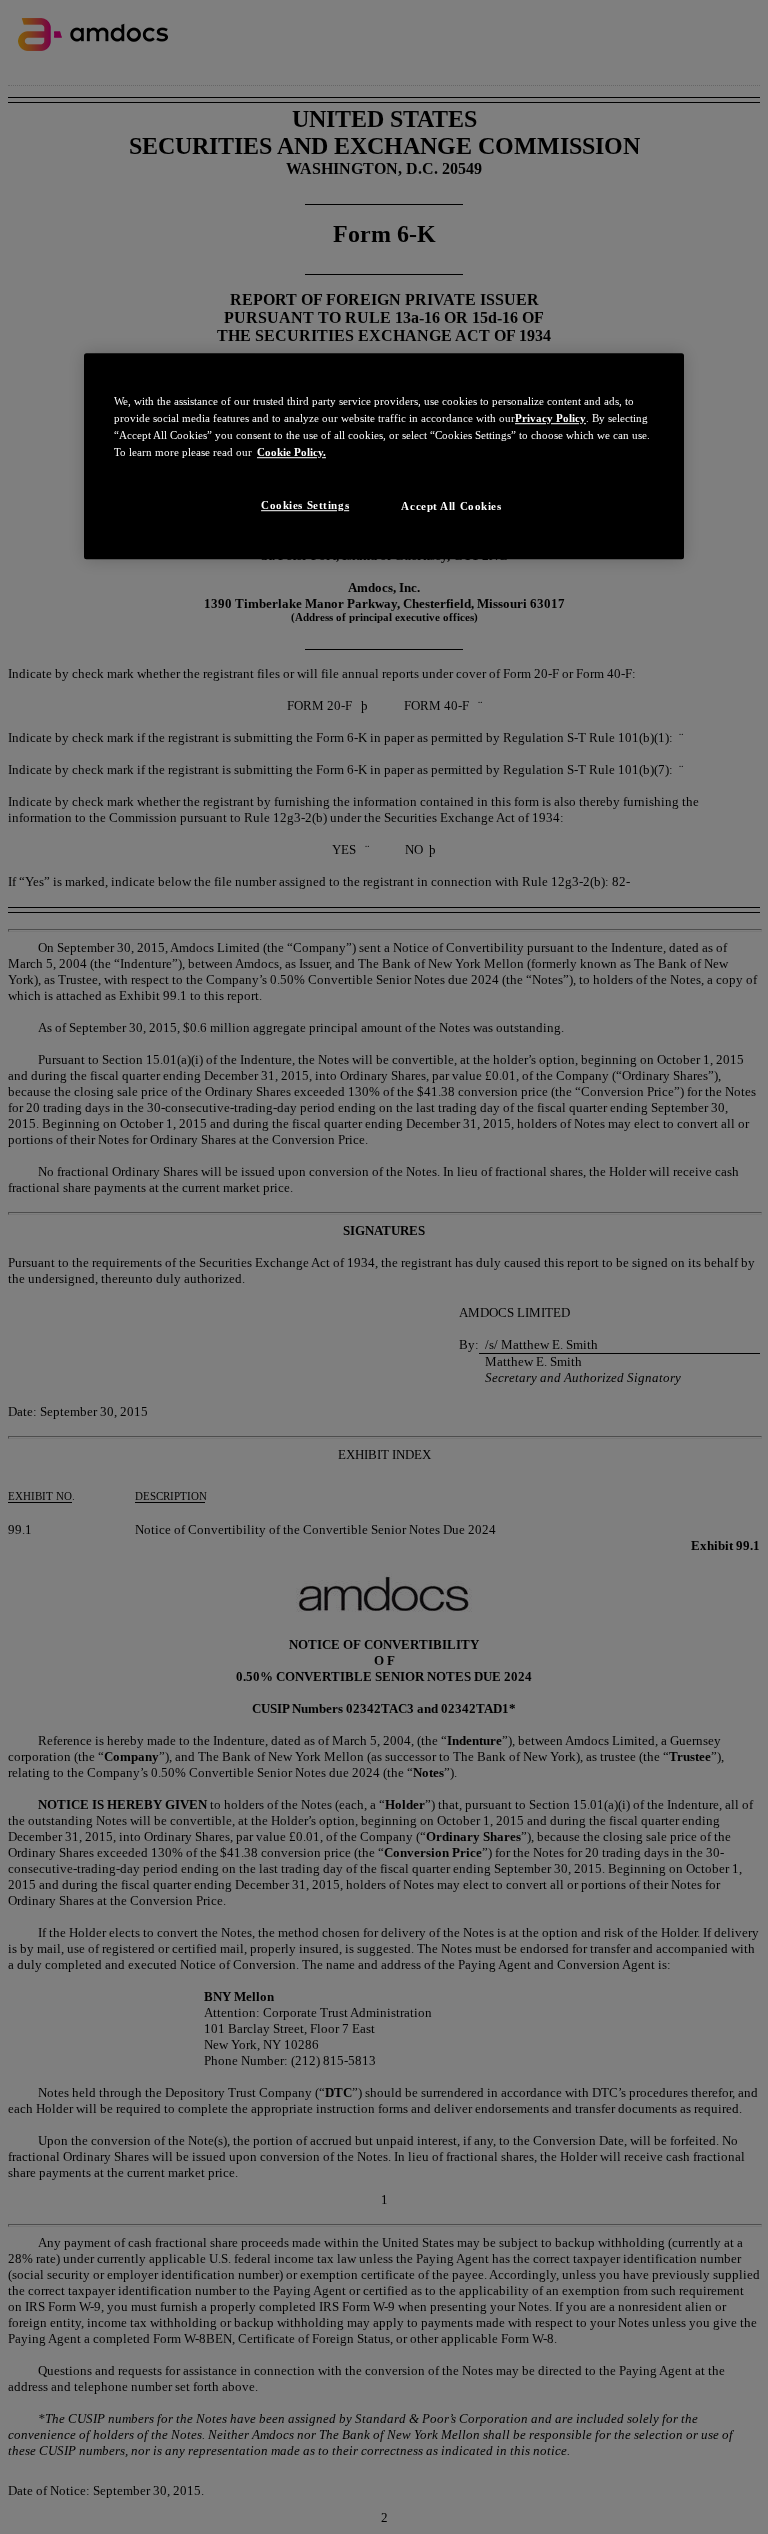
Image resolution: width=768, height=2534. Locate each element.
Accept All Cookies (451, 507)
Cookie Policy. (291, 452)
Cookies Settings (305, 506)
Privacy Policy (550, 418)
